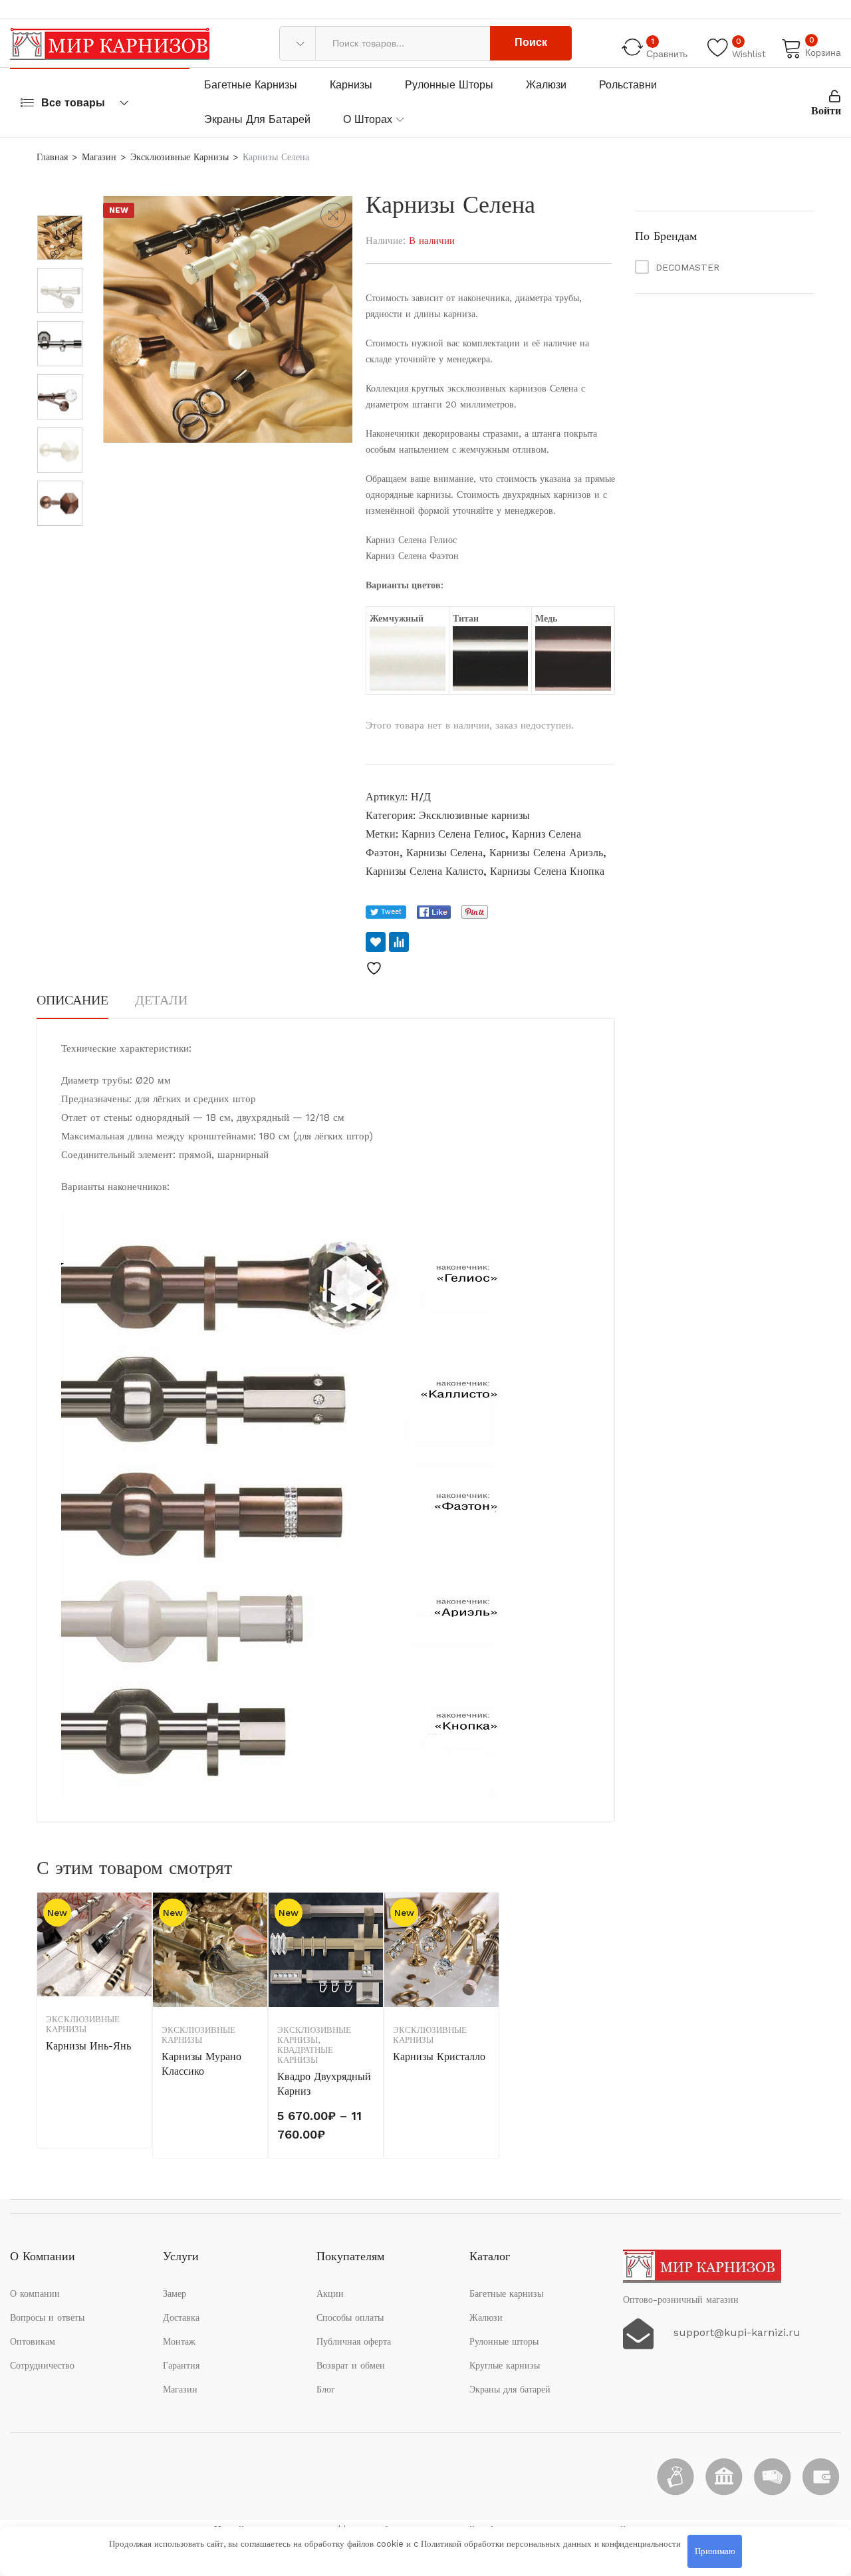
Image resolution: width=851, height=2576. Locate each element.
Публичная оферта (354, 2341)
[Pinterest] (475, 912)
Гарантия (181, 2365)
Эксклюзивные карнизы (180, 157)
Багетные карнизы (251, 85)
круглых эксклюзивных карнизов (479, 388)
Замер (175, 2293)
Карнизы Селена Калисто (425, 871)
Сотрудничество (42, 2365)
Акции (330, 2293)
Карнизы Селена (444, 853)
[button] (333, 215)
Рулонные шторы (449, 85)
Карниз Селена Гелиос (453, 834)
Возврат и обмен (351, 2365)
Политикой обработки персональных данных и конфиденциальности (551, 2544)
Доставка (181, 2317)
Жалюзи (546, 85)
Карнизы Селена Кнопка (547, 871)
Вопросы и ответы (47, 2317)
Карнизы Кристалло (439, 2056)
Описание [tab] (72, 1000)
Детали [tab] (161, 1000)
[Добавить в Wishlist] (376, 942)
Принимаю (715, 2551)
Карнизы (351, 85)
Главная (52, 157)
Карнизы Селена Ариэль (546, 853)
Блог (326, 2389)
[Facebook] (434, 912)
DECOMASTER (687, 267)
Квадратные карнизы (305, 2055)
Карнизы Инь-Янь (88, 2046)
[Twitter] (386, 912)
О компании (35, 2293)
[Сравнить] (399, 942)
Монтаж (179, 2341)
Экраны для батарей (257, 119)
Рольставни (628, 85)
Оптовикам (33, 2341)
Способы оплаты (350, 2317)
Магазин (99, 157)
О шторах (368, 119)
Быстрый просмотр (140, 1978)
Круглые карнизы (505, 2365)
